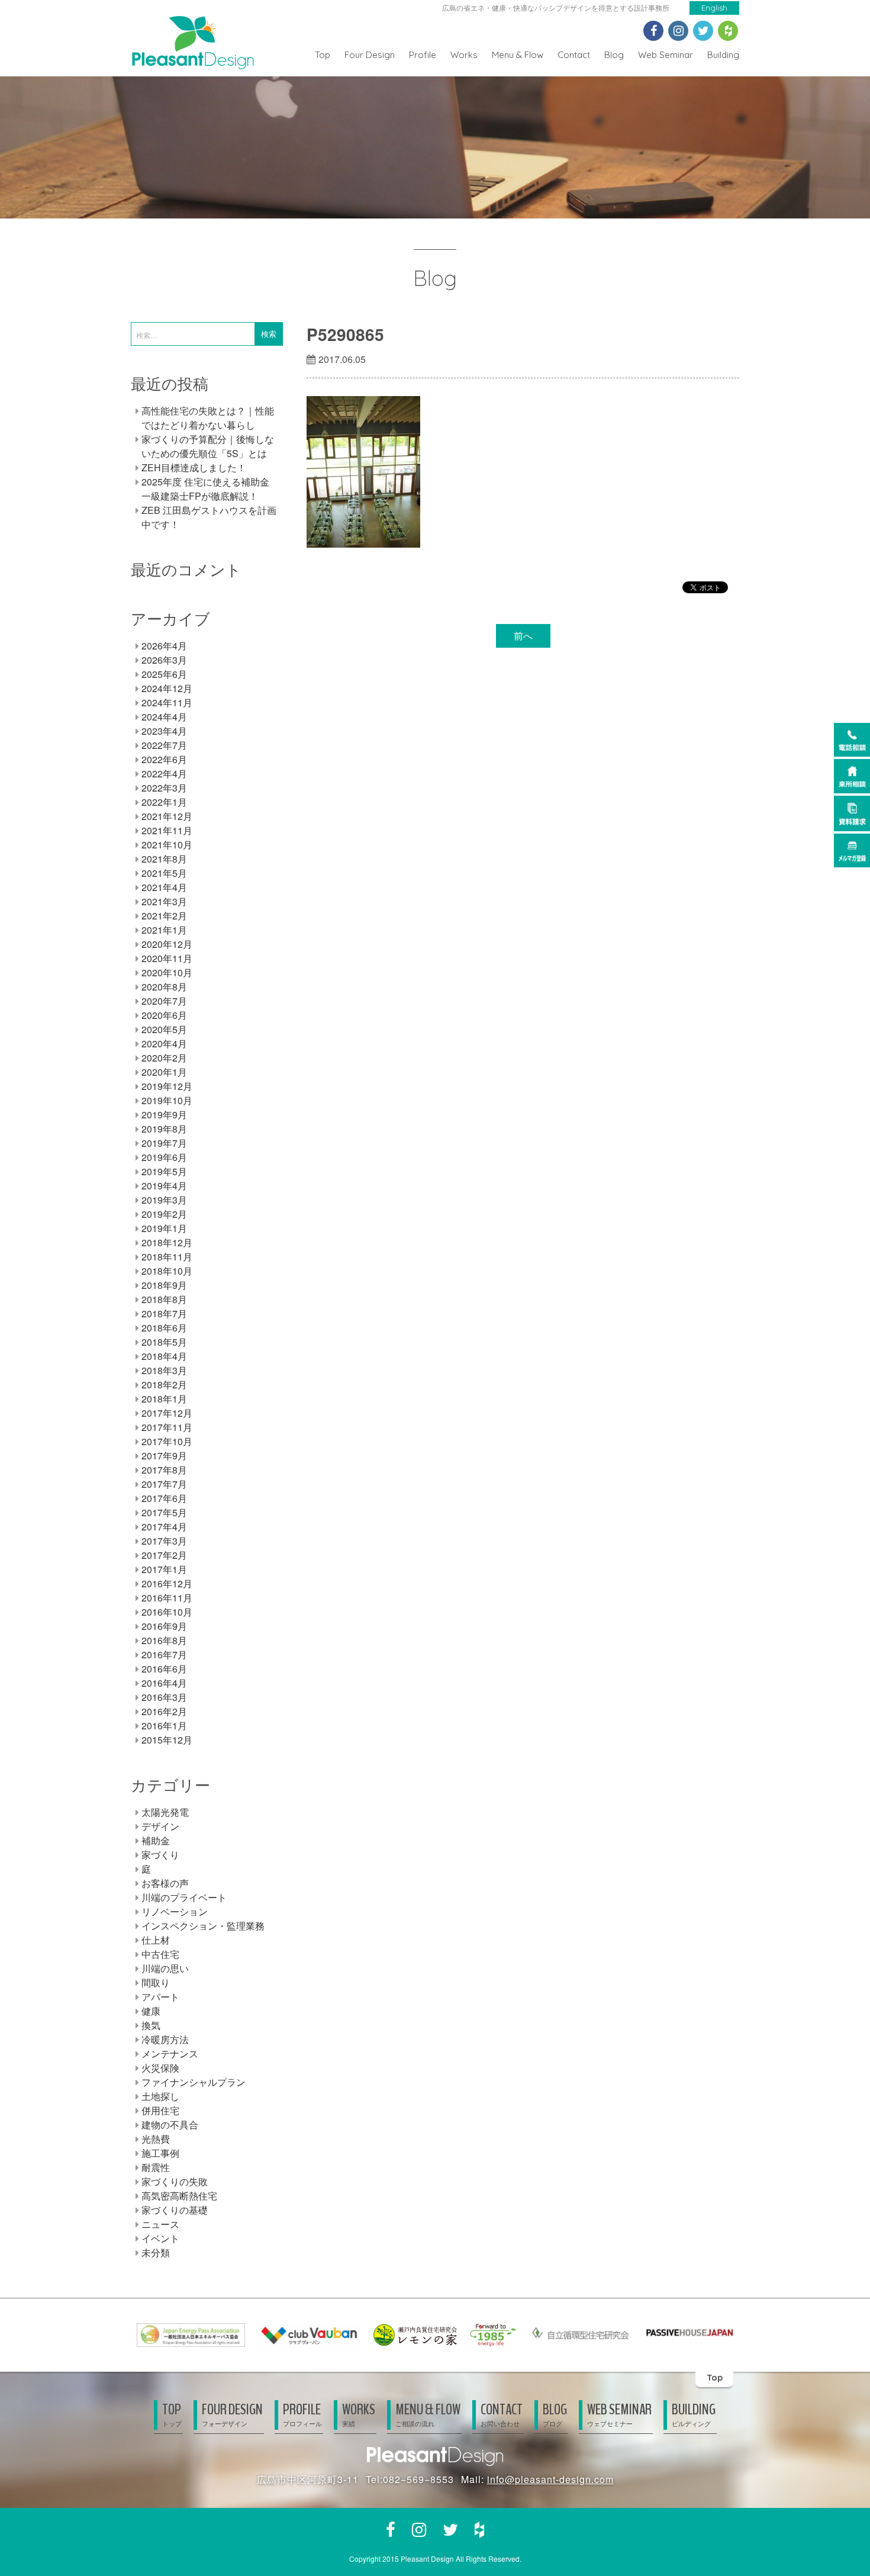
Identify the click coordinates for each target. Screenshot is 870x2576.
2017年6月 (164, 1498)
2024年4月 (164, 717)
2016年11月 (167, 1598)
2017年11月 (167, 1427)
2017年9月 (164, 1456)
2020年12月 (167, 944)
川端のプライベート (184, 1897)
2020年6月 (164, 1015)
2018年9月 (164, 1285)
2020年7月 (164, 1001)
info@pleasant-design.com (550, 2479)
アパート (160, 1997)
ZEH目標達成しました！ (194, 467)
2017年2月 (164, 1555)
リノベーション (175, 1911)
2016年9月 (164, 1626)
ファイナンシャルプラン (194, 2082)
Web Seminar (666, 55)
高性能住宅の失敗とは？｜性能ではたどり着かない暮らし (208, 418)
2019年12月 (167, 1086)
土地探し (160, 2096)
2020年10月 (167, 972)
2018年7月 (164, 1313)
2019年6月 (164, 1157)
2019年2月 (164, 1214)
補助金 (156, 1840)
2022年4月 (164, 774)
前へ (523, 636)
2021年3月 (164, 901)
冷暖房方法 (165, 2039)
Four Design (370, 55)
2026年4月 (164, 646)
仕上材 (156, 1940)
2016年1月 (164, 1726)
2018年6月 (164, 1328)
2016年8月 (164, 1640)
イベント (160, 2238)
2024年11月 (167, 702)
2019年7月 (164, 1143)
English (714, 8)
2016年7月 (164, 1654)
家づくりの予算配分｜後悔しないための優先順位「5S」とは (208, 446)
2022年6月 (164, 759)
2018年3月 (164, 1370)
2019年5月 (164, 1171)
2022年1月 (164, 802)
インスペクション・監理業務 (203, 1926)
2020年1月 (164, 1072)
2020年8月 (164, 987)
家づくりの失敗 (175, 2181)
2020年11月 (167, 958)
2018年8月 (164, 1299)
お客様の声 (165, 1883)
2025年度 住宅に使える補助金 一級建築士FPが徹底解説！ (205, 489)
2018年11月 (167, 1257)
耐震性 (156, 2167)
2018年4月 (164, 1356)
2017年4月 (164, 1527)
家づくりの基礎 (175, 2210)
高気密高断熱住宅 (179, 2196)
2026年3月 (164, 660)
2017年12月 (167, 1413)
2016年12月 (167, 1583)
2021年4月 (164, 887)
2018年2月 (164, 1385)
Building (723, 55)
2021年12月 (167, 816)
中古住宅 (160, 1954)
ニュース (160, 2224)
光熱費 (156, 2139)
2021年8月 (164, 859)
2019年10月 (167, 1100)
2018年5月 (164, 1342)
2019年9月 (164, 1115)
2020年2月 (164, 1058)
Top (323, 55)
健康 (151, 2011)
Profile (423, 55)
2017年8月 (164, 1470)
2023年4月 (164, 731)
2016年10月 (167, 1612)
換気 (151, 2025)
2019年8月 (164, 1129)
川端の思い (165, 1968)
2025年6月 (164, 674)
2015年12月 (167, 1740)
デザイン (160, 1826)
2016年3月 (164, 1697)
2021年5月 (164, 873)
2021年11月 (167, 830)
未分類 (156, 2252)
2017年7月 (164, 1484)
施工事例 (160, 2153)
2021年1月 (164, 930)
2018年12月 (167, 1242)
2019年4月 (164, 1186)
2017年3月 (164, 1541)
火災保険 (160, 2068)
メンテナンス (170, 2054)
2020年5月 (164, 1029)
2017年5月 (164, 1512)
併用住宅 (160, 2110)
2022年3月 (164, 788)
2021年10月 (167, 845)
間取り (156, 1982)
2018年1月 (164, 1399)
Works (464, 55)
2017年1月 (164, 1569)
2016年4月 (164, 1683)
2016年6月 (164, 1669)
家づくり (160, 1855)
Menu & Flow (518, 55)
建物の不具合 (170, 2125)
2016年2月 (164, 1711)
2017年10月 (167, 1441)
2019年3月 (164, 1200)
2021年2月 (164, 916)
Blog (614, 55)
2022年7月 (164, 745)
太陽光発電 (165, 1812)
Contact (574, 55)
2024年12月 (167, 688)
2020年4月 (164, 1043)
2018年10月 (167, 1271)
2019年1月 (164, 1228)
